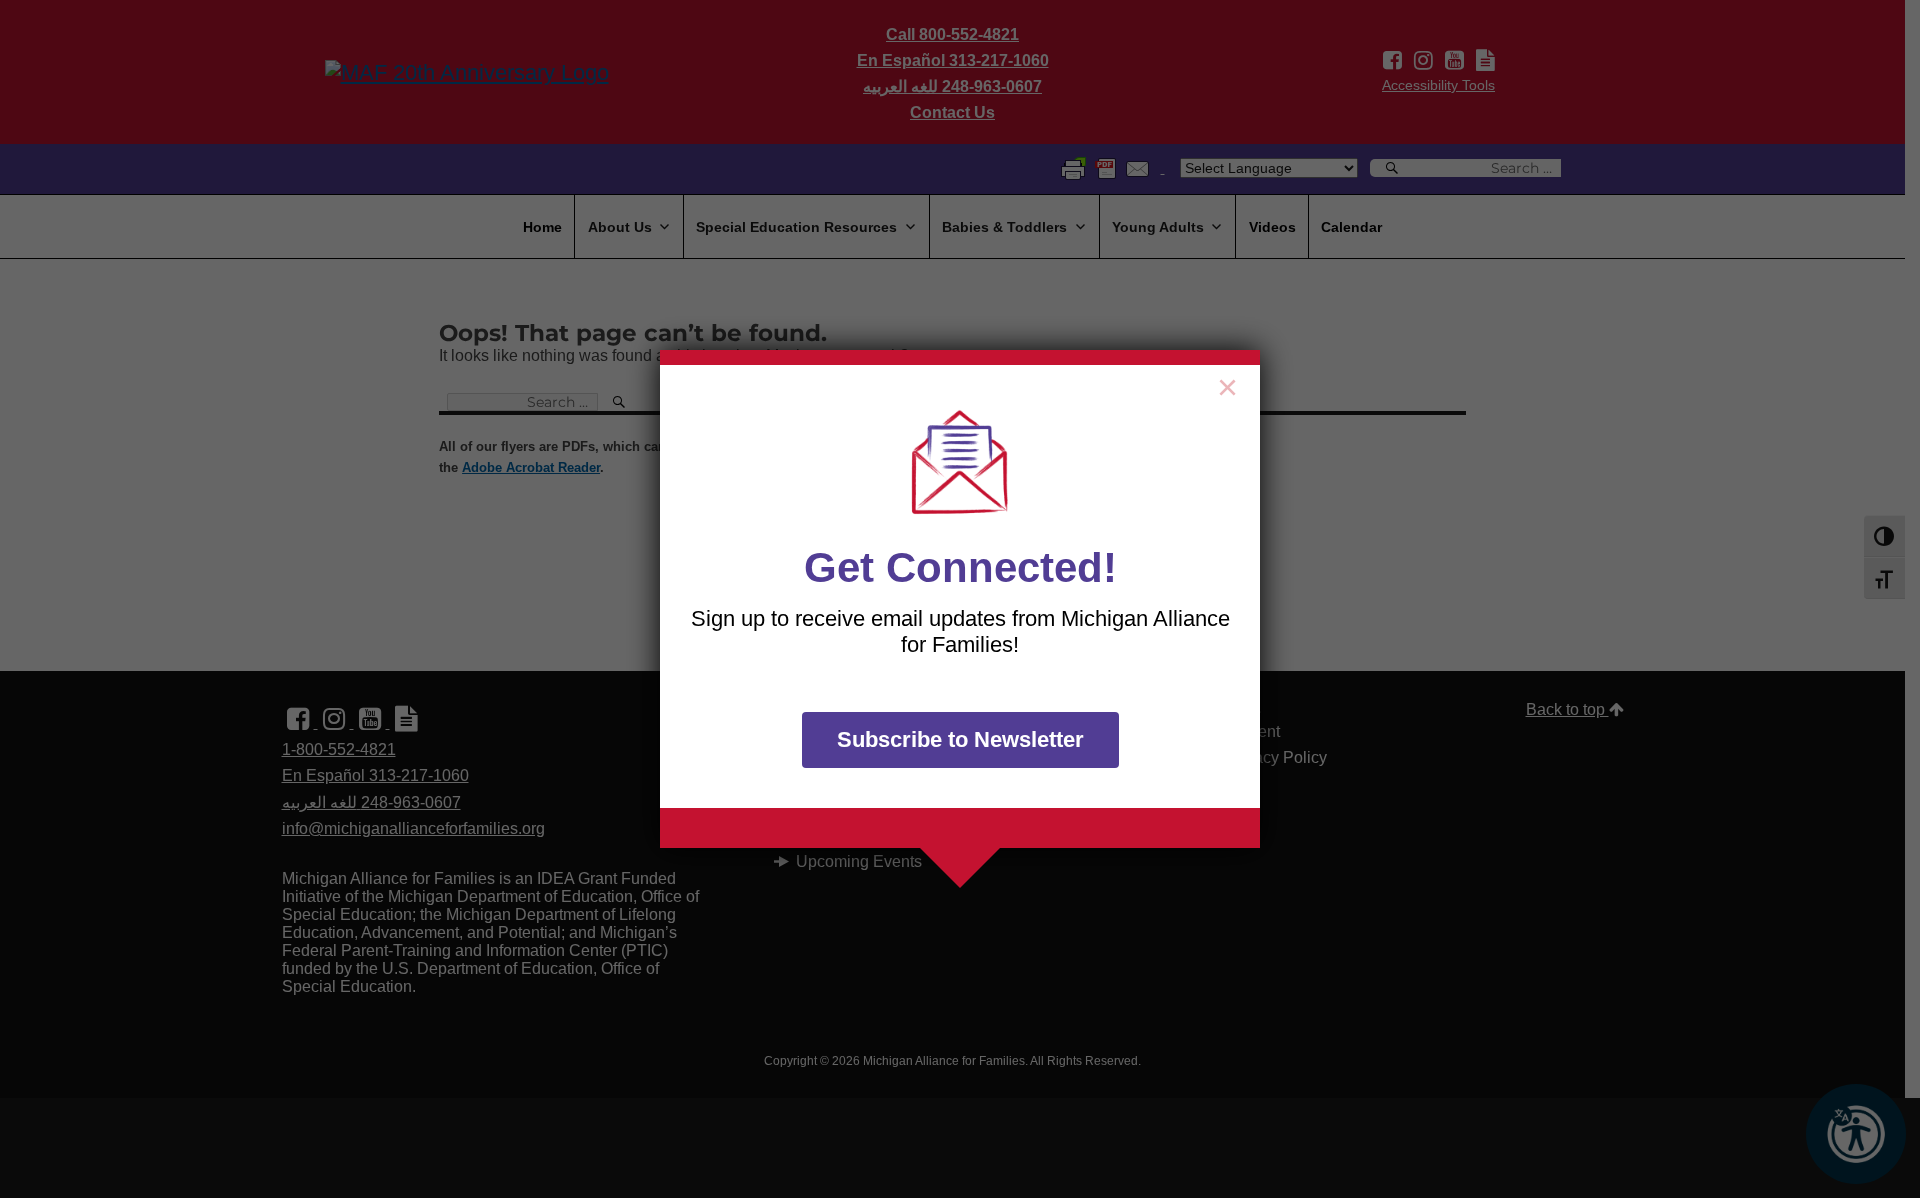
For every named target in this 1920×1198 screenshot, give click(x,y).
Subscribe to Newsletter (960, 739)
